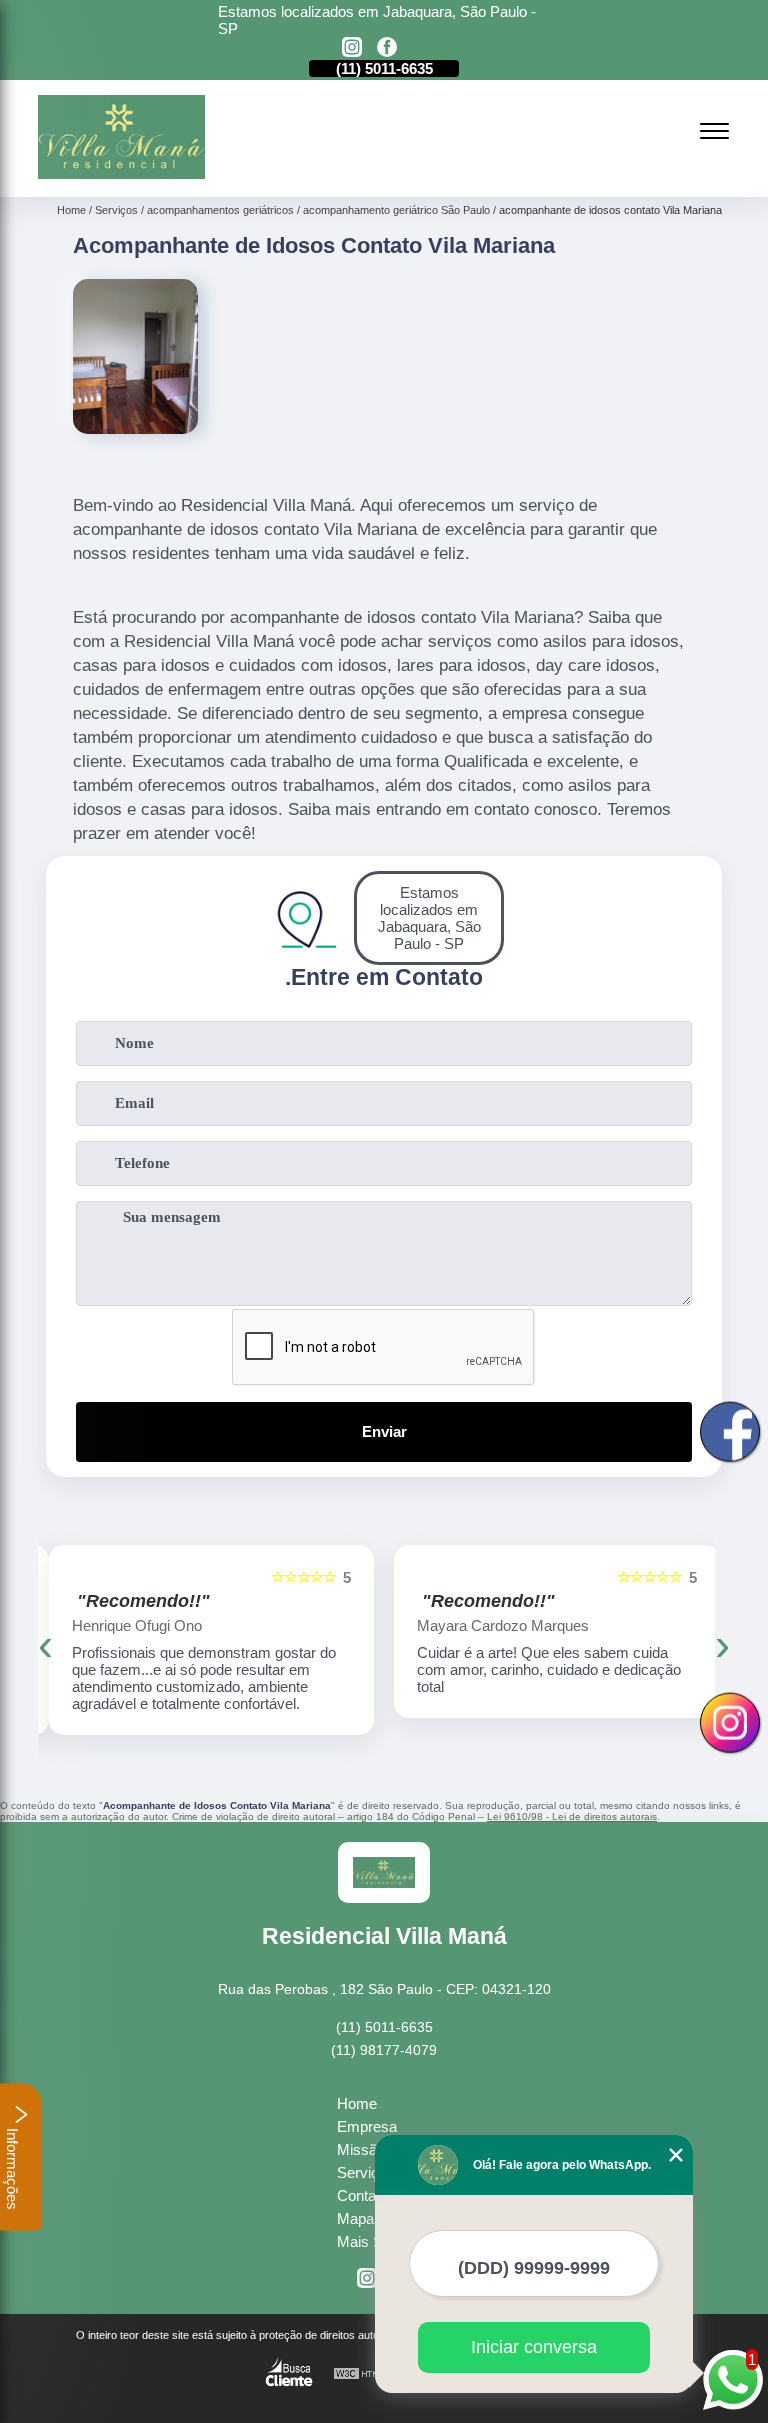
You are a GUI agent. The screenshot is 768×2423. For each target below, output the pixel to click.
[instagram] (352, 48)
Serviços (366, 2172)
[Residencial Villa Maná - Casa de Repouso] (121, 173)
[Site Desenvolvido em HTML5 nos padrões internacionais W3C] (370, 2374)
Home (357, 2103)
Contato (362, 2195)
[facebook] (387, 48)
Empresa (367, 2126)
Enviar (384, 1431)
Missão (361, 2149)
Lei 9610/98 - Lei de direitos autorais (572, 1816)
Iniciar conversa (534, 2347)
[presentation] (45, 1645)
